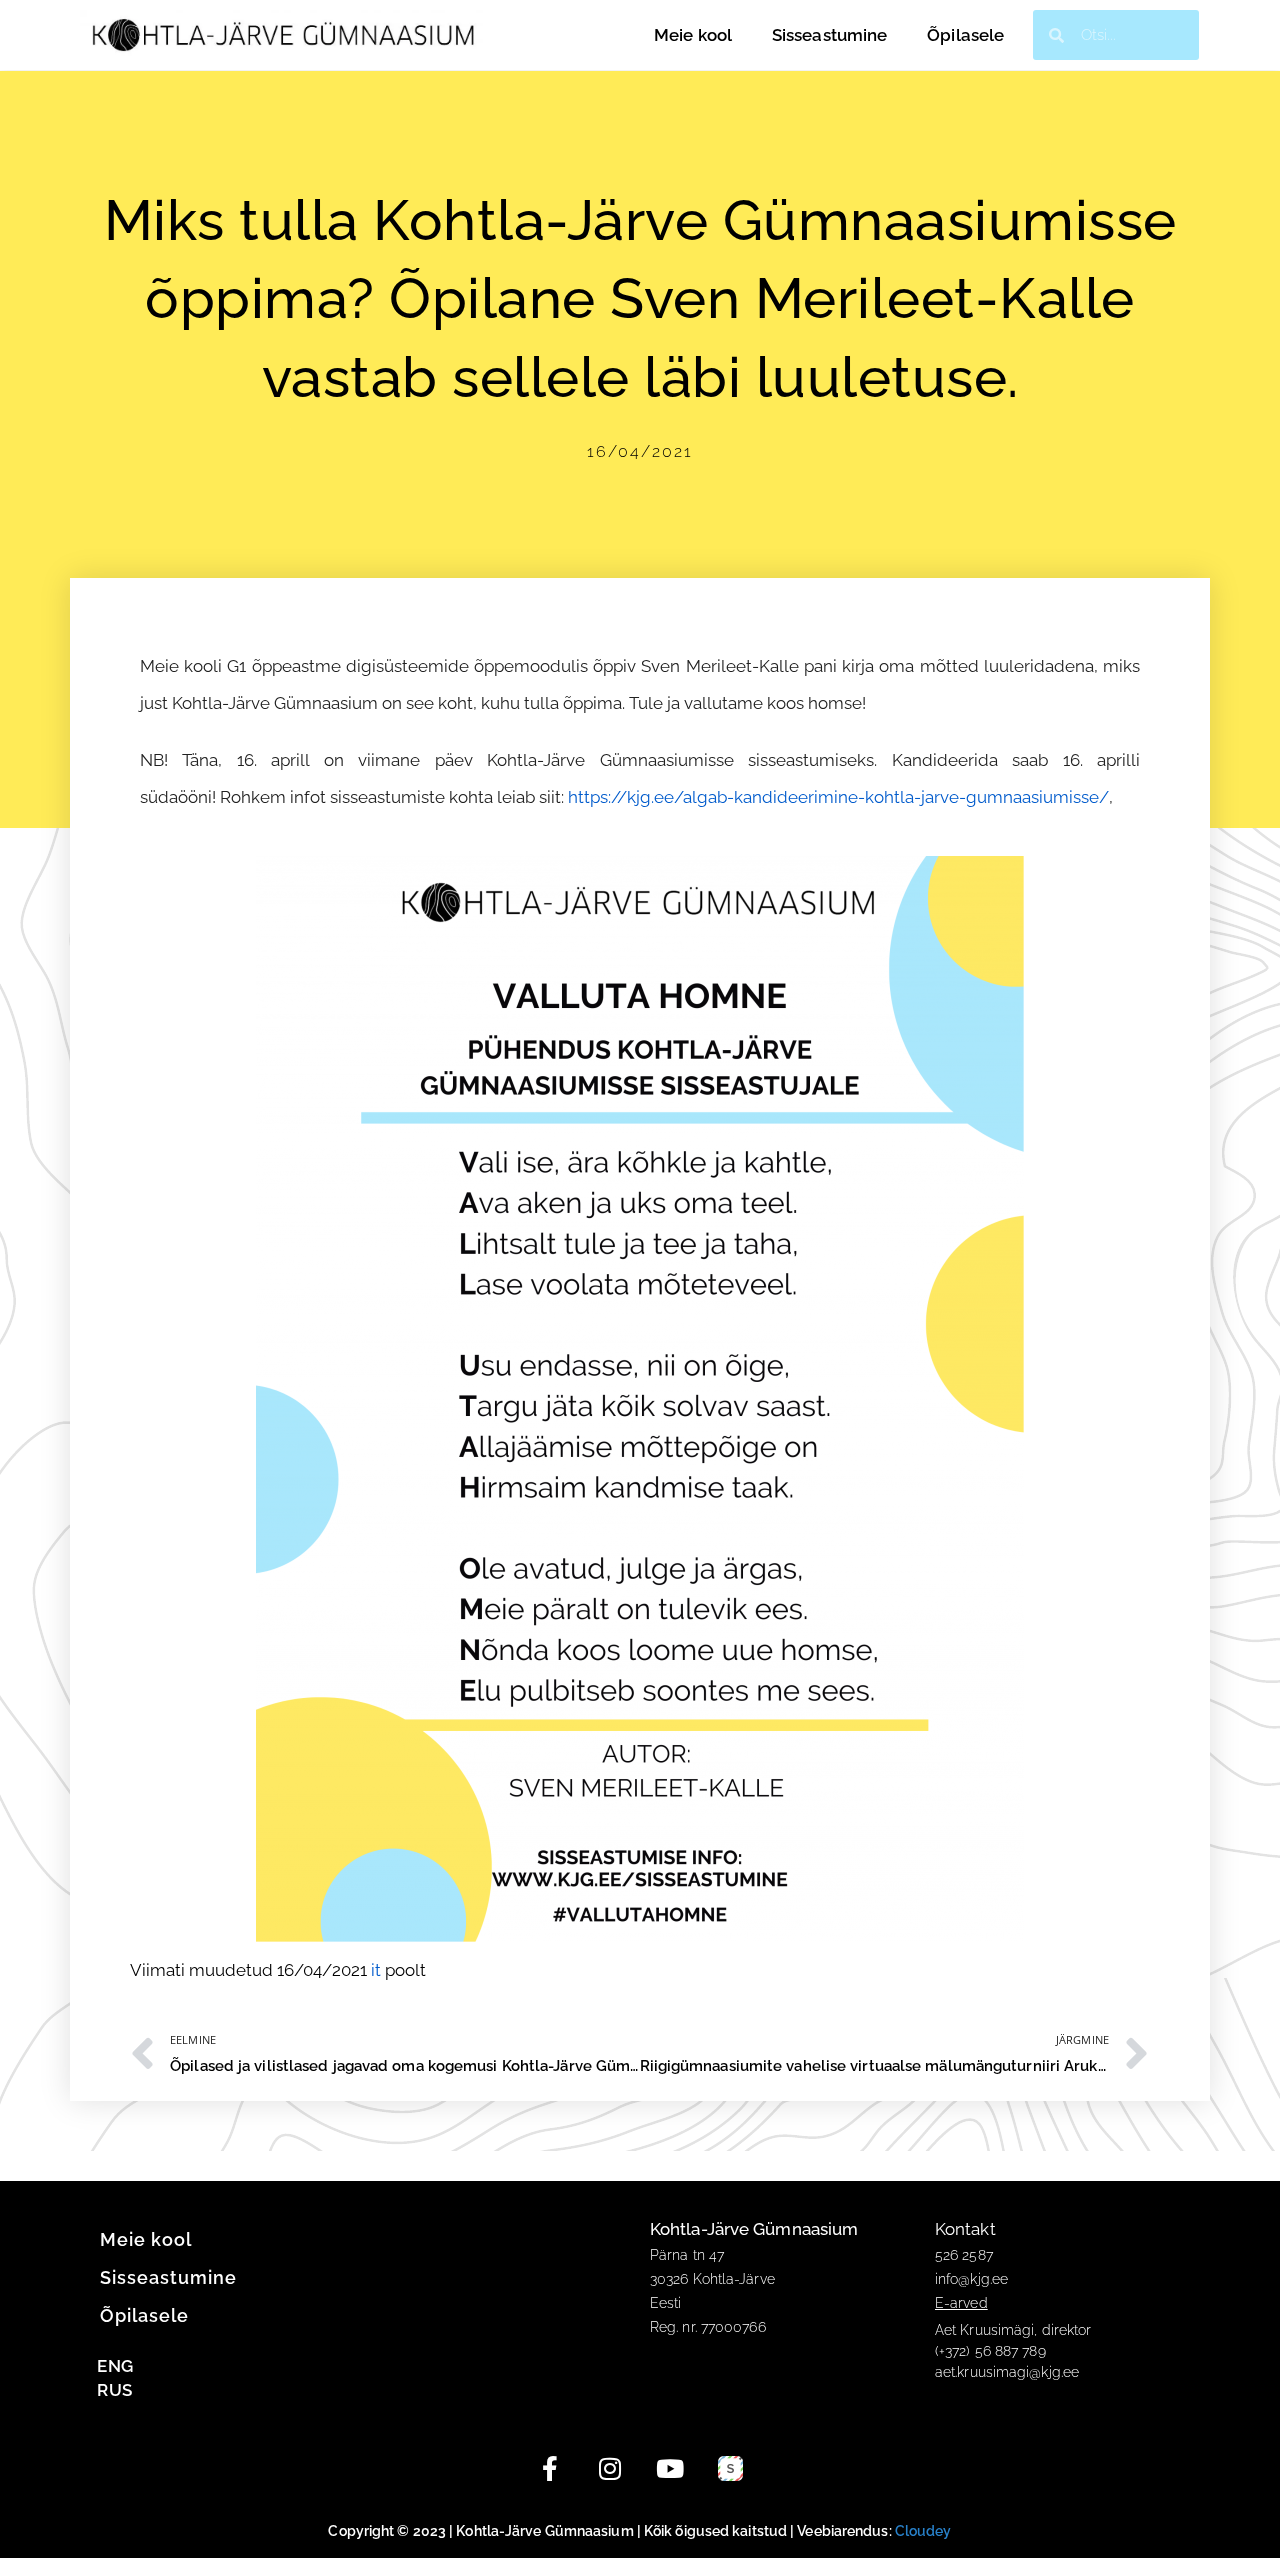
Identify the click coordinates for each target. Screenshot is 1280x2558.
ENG (115, 2366)
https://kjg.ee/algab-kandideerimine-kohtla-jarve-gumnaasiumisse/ (838, 797)
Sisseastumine (829, 35)
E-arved (961, 2303)
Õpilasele (965, 35)
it (376, 1970)
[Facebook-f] (550, 2469)
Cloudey (923, 2531)
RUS (114, 2390)
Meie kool (693, 35)
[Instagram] (610, 2469)
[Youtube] (670, 2469)
